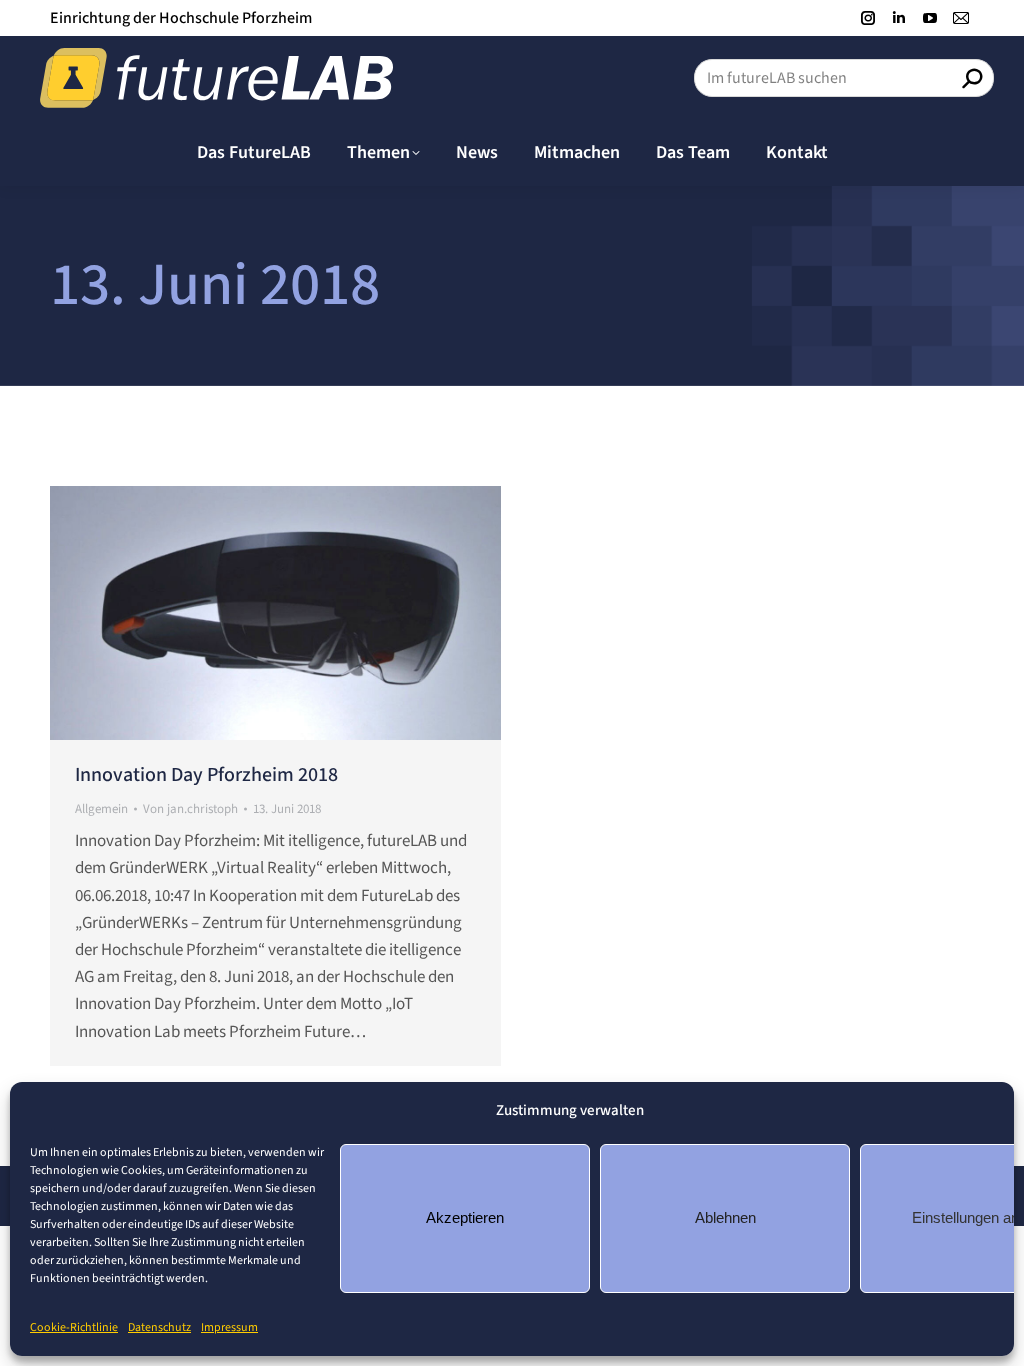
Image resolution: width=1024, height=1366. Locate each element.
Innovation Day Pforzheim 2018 (206, 775)
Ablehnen (725, 1217)
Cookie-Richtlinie (74, 1327)
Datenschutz (159, 1327)
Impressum (229, 1327)
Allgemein (101, 809)
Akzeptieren (465, 1217)
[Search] (972, 78)
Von (190, 809)
